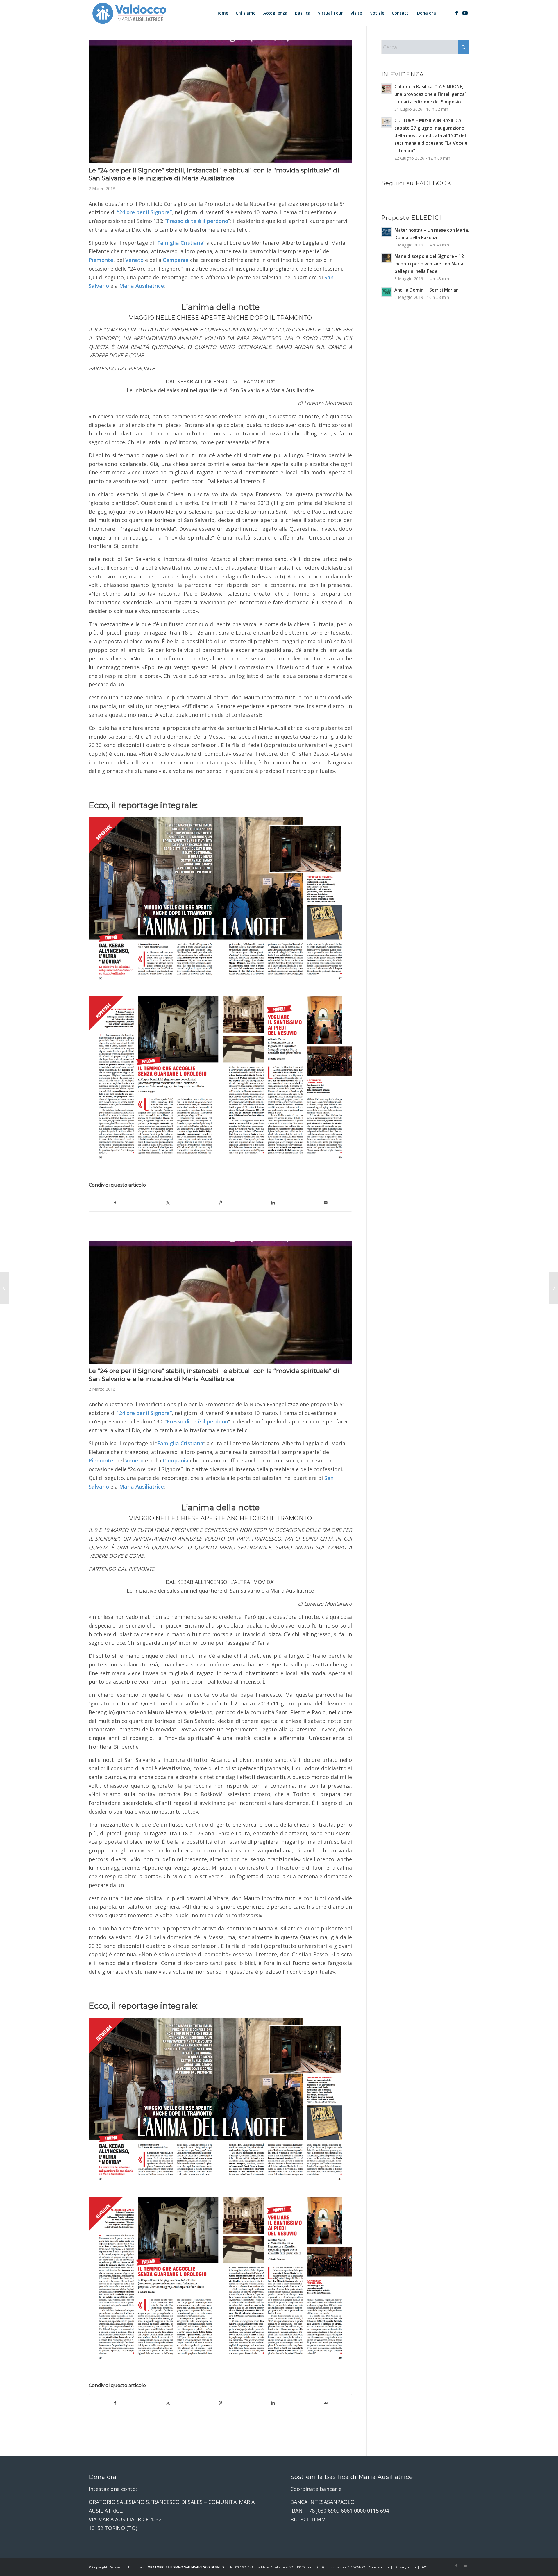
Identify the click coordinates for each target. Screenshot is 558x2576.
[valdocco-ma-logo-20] (129, 13)
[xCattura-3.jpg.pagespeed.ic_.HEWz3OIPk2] (220, 102)
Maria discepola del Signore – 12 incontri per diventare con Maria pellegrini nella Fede (429, 264)
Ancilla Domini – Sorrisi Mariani (427, 290)
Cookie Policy (379, 2567)
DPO (424, 2567)
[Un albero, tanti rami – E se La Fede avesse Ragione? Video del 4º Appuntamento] (5, 1288)
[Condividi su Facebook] (115, 1203)
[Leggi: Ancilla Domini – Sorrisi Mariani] (387, 292)
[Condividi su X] (168, 1203)
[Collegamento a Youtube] (465, 13)
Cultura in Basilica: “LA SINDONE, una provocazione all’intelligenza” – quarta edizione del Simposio (430, 94)
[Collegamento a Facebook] (456, 13)
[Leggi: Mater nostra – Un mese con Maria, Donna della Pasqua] (387, 232)
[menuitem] (222, 13)
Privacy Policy (406, 2567)
